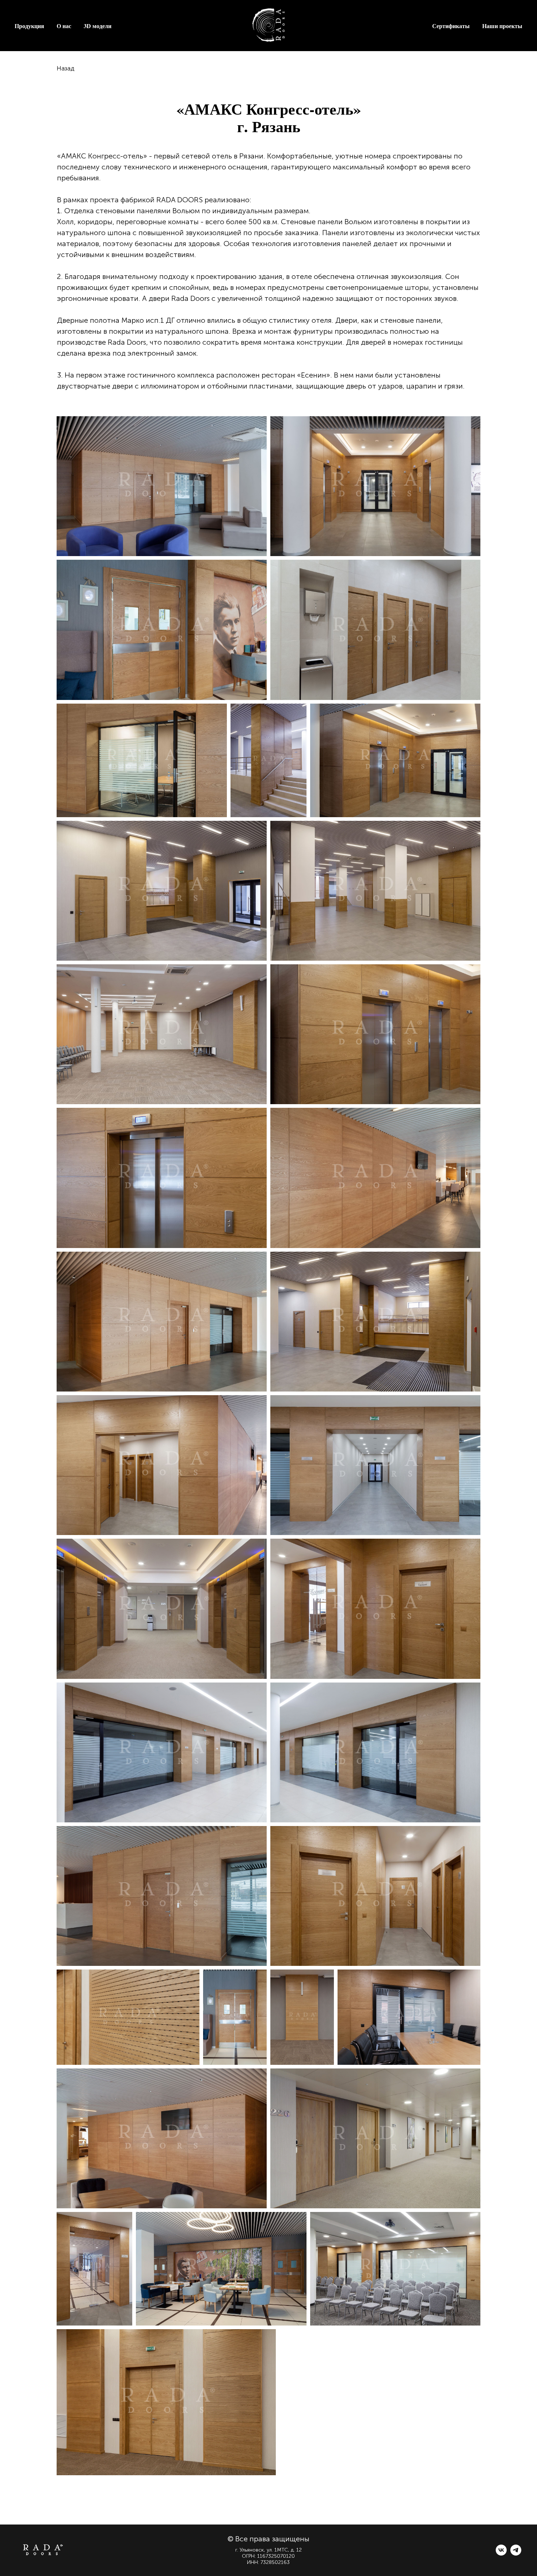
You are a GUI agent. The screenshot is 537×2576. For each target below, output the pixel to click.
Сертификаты (451, 26)
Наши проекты (502, 26)
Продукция (29, 26)
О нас (64, 26)
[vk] (501, 2554)
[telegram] (516, 2554)
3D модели (98, 26)
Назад (66, 68)
